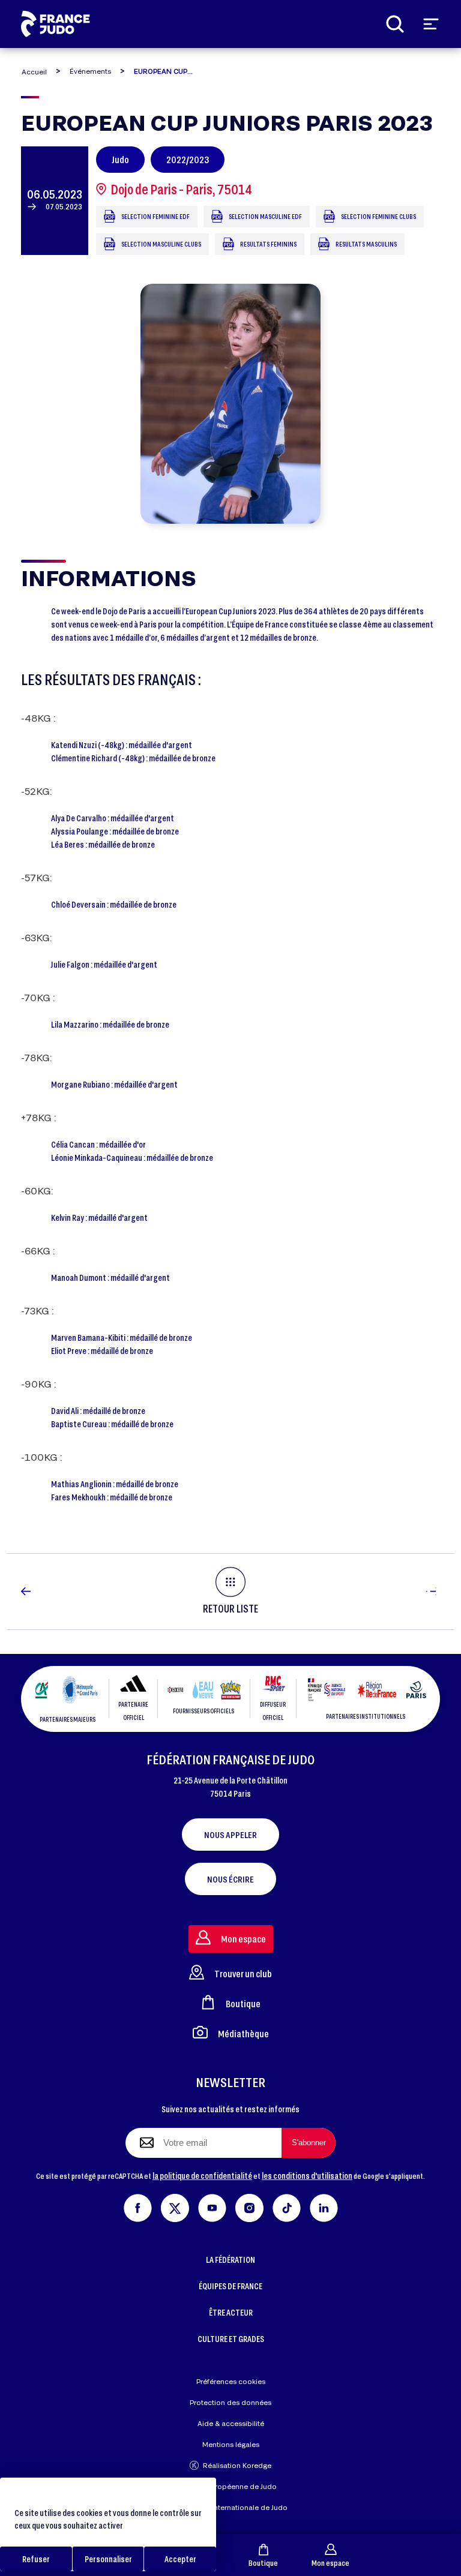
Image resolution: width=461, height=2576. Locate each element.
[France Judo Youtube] (212, 2206)
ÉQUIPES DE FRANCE (230, 2286)
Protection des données (230, 2402)
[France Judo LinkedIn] (324, 2206)
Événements (90, 71)
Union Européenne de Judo (231, 2486)
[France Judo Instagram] (249, 2206)
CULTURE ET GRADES (231, 2339)
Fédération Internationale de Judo (230, 2507)
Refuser (36, 2559)
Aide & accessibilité (231, 2423)
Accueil (34, 72)
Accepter (180, 2559)
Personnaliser (108, 2559)
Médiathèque (243, 2033)
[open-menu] (431, 24)
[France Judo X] (175, 2206)
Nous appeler (230, 1835)
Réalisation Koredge (237, 2465)
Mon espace (330, 2563)
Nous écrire (230, 1879)
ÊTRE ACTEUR (231, 2312)
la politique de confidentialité (202, 2176)
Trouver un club (243, 1973)
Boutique (263, 2563)
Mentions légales (231, 2444)
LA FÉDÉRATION (230, 2260)
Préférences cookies (231, 2381)
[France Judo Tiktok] (287, 2206)
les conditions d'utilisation (307, 2176)
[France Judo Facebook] (138, 2206)
